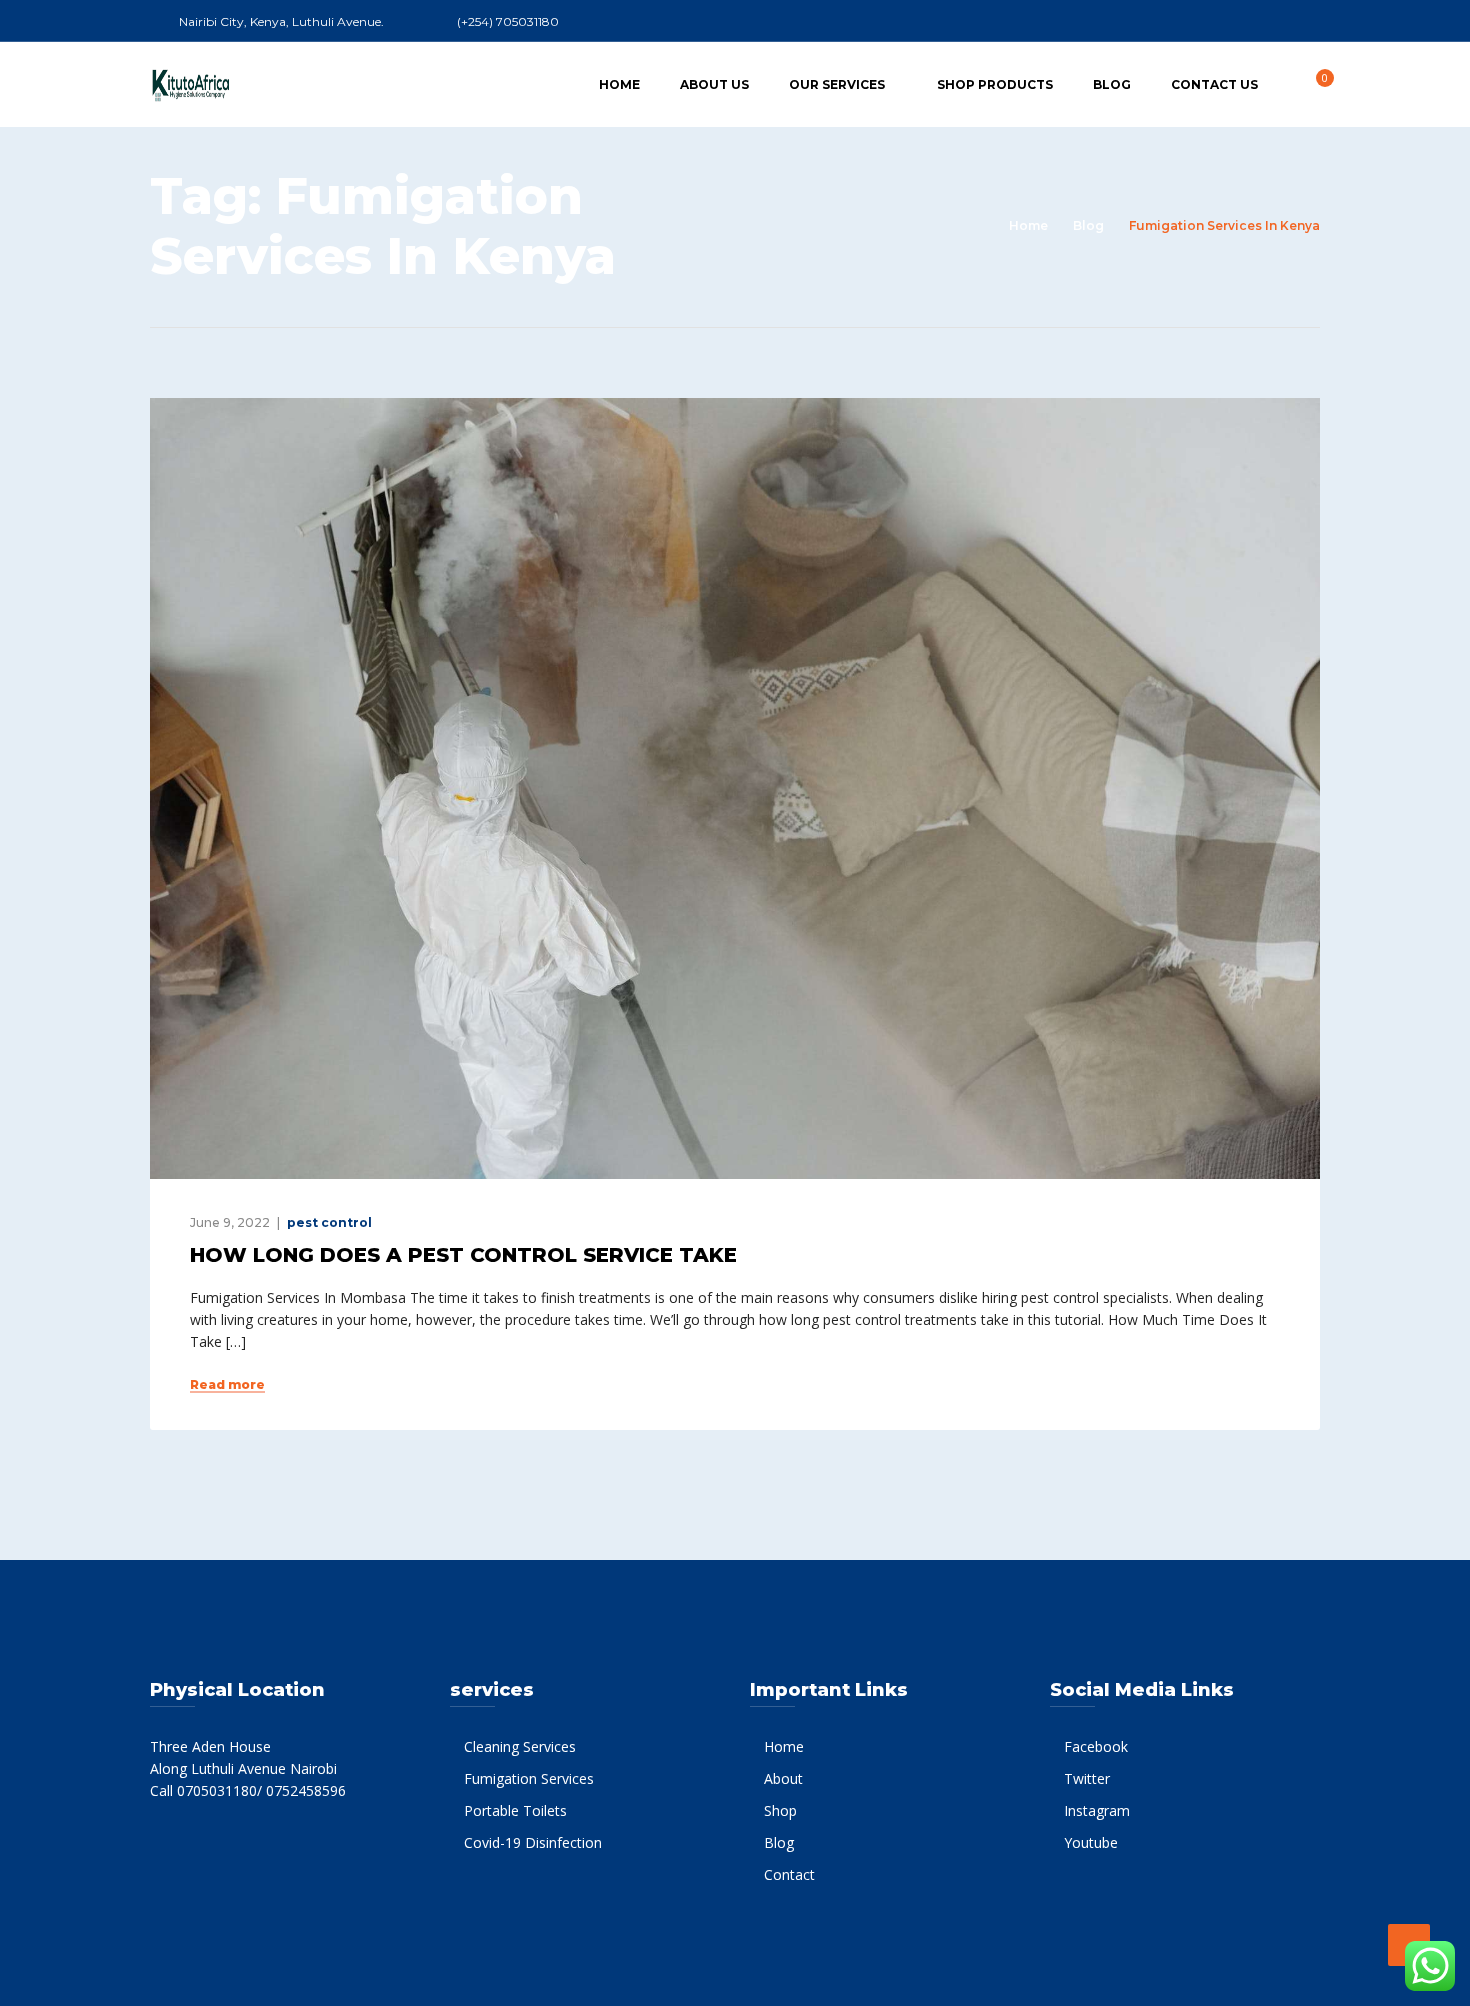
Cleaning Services (520, 1746)
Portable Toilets (515, 1810)
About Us (714, 84)
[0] (1314, 83)
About (783, 1778)
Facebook (1096, 1746)
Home (619, 84)
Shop (780, 1810)
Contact (789, 1874)
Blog (1112, 84)
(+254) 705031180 (508, 21)
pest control (329, 1222)
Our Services (837, 84)
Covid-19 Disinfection (533, 1842)
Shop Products (995, 84)
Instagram (1097, 1810)
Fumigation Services (529, 1778)
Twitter (1087, 1778)
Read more (227, 1385)
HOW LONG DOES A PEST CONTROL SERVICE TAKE (463, 1255)
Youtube (1091, 1842)
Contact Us (1214, 84)
